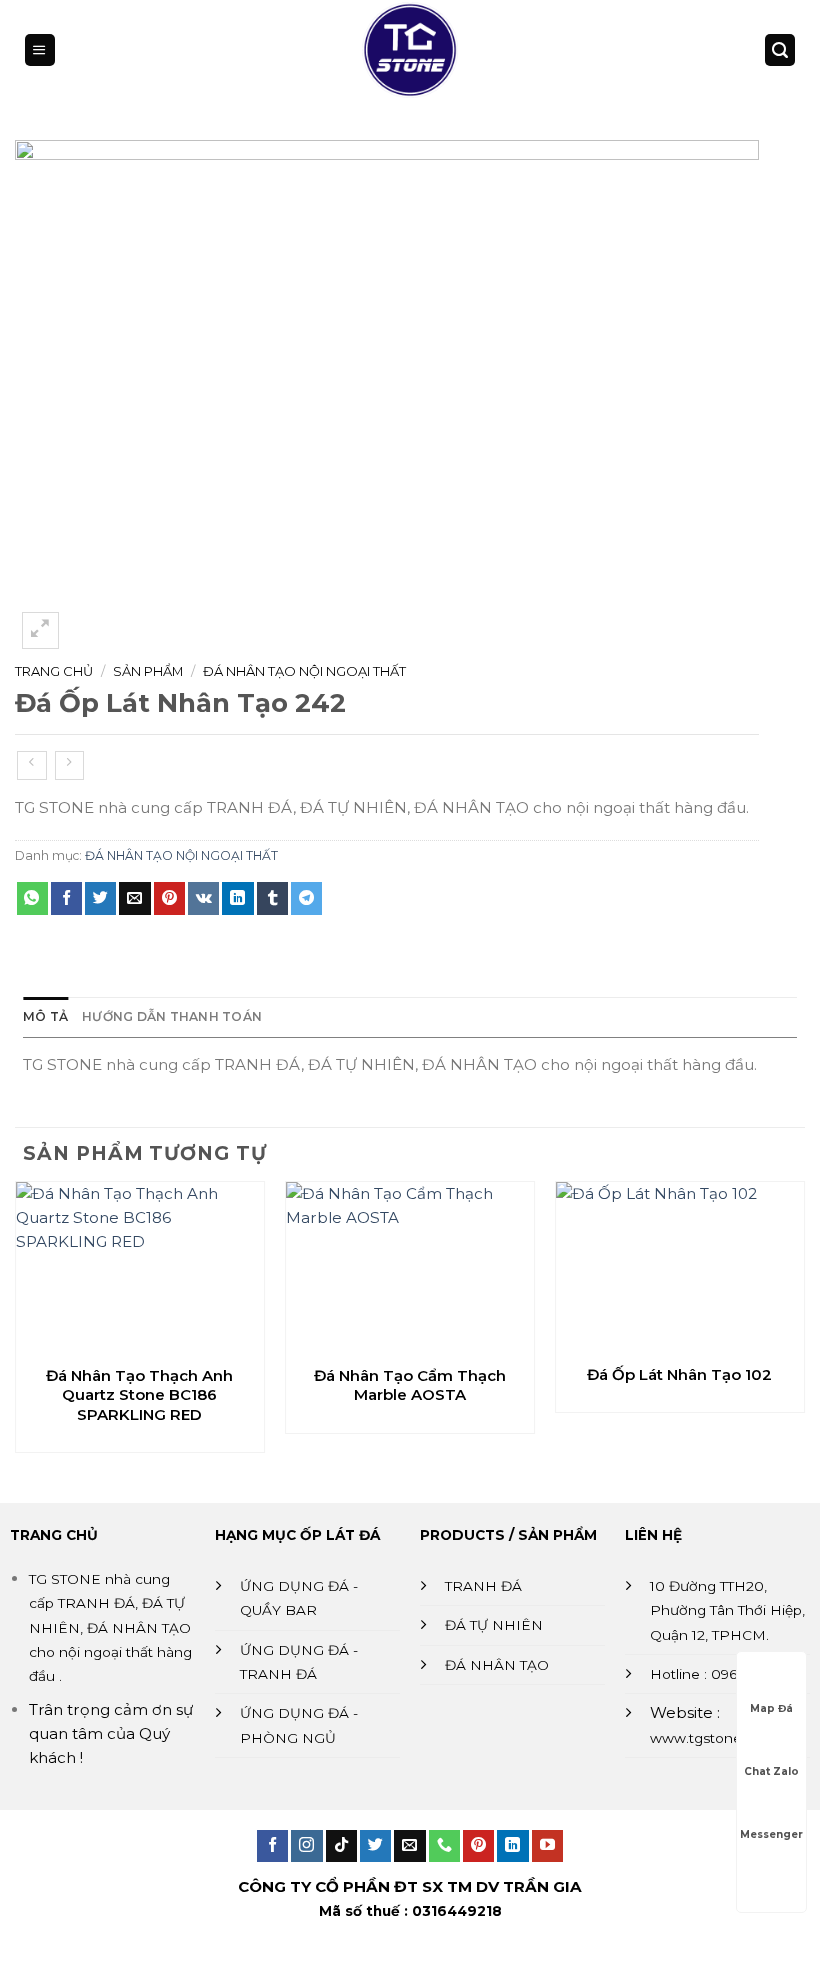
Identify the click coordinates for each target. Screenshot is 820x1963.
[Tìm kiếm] (780, 49)
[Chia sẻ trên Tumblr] (272, 898)
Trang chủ (54, 671)
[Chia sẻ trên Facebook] (66, 898)
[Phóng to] (40, 630)
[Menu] (40, 49)
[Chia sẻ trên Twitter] (100, 898)
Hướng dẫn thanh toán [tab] (172, 1016)
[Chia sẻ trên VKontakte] (203, 898)
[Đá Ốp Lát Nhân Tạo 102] (680, 1267)
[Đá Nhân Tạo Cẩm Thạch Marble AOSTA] (410, 1268)
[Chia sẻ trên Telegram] (306, 898)
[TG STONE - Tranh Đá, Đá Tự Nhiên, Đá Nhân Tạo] (410, 50)
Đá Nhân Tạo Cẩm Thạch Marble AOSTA (410, 1385)
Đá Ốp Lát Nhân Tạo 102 (679, 1374)
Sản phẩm (148, 671)
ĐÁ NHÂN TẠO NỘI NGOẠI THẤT (304, 671)
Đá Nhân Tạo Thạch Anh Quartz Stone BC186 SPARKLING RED (139, 1395)
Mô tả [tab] (45, 1016)
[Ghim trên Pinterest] (169, 898)
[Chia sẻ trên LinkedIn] (237, 898)
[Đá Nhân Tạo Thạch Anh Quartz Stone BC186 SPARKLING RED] (140, 1268)
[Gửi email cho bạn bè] (134, 898)
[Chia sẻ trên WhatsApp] (32, 898)
